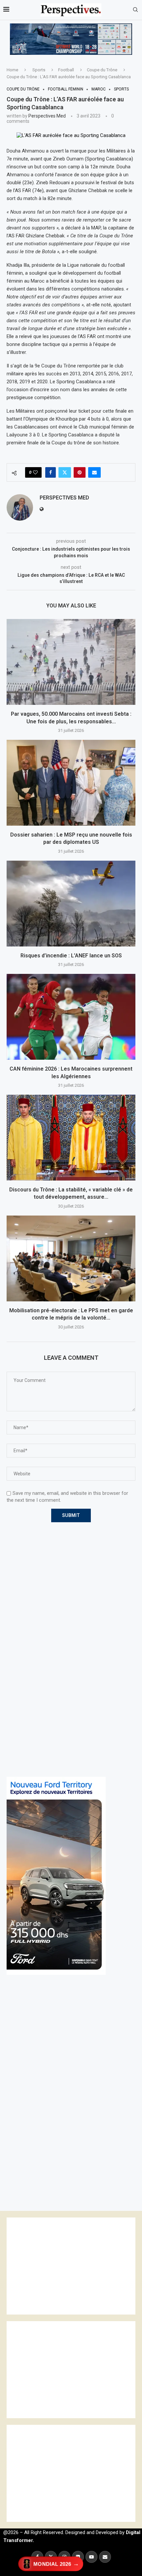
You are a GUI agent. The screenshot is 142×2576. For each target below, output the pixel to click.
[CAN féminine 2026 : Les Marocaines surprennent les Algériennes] (71, 1017)
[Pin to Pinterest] (80, 472)
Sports (39, 70)
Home (12, 70)
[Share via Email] (94, 472)
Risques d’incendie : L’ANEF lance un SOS (71, 956)
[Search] (135, 10)
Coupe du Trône (102, 70)
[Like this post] (35, 472)
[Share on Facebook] (51, 472)
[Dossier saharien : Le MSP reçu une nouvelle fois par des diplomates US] (71, 783)
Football (66, 70)
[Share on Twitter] (65, 472)
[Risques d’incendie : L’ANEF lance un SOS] (71, 904)
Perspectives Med (47, 116)
